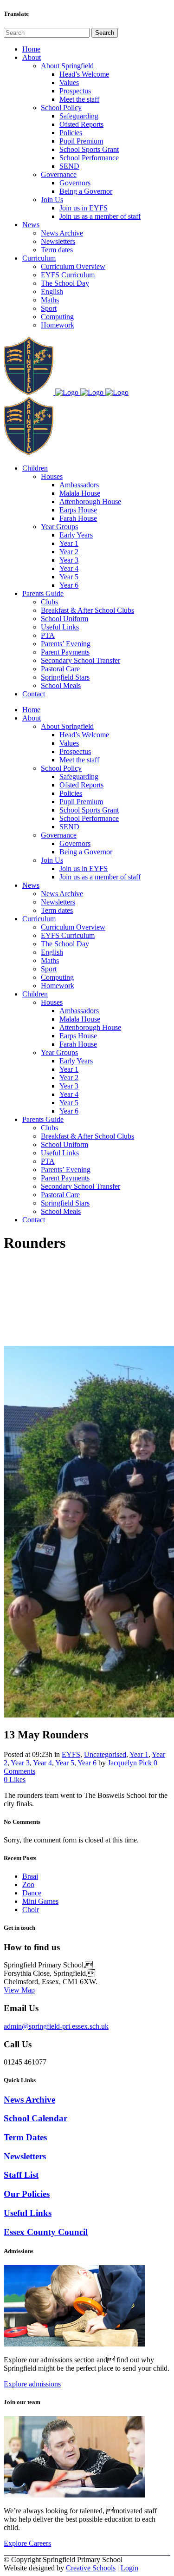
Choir (31, 1910)
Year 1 (139, 1754)
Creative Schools (91, 2568)
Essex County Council (46, 2232)
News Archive (29, 2100)
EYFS (71, 1754)
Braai (30, 1876)
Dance (32, 1893)
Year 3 (20, 1763)
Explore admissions (32, 2384)
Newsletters (25, 2156)
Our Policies (27, 2194)
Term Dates (25, 2137)
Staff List (21, 2175)
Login (129, 2568)
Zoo (28, 1884)
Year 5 (65, 1763)
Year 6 (87, 1763)
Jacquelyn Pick (130, 1763)
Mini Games (40, 1901)
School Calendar (35, 2118)
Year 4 (42, 1763)
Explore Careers (27, 2543)
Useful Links (28, 2213)
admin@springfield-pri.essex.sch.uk (56, 2026)
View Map (19, 1990)
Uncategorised (105, 1754)
